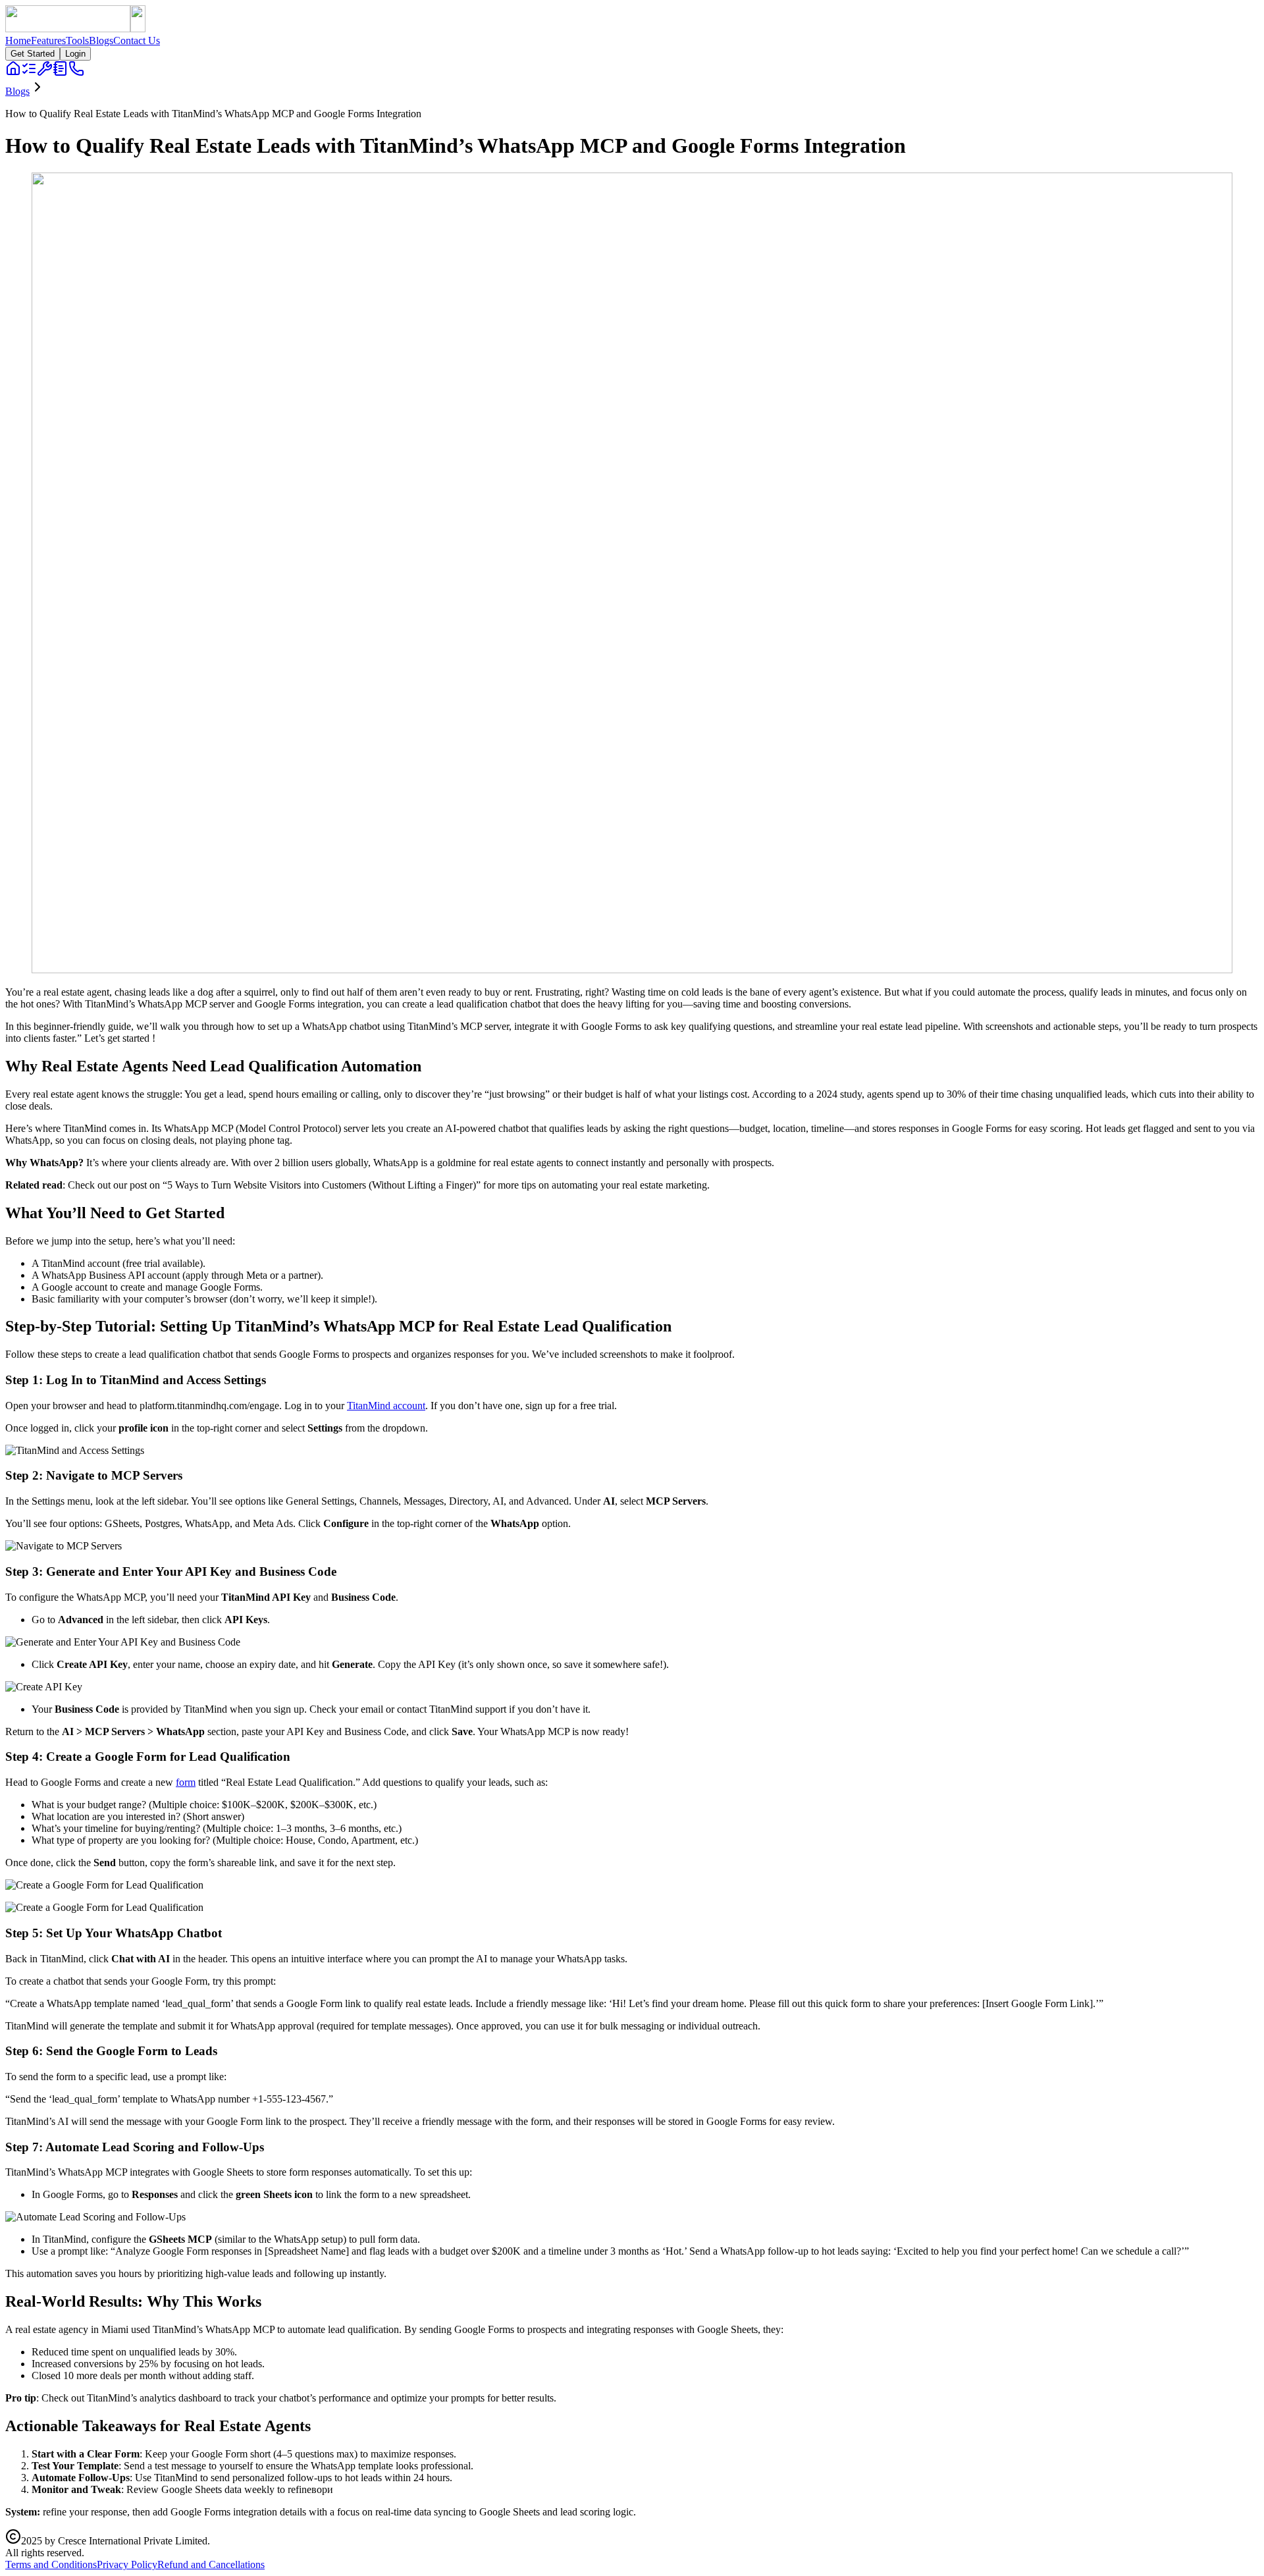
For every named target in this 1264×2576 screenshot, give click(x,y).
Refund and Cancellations (211, 2564)
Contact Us (137, 40)
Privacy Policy (127, 2564)
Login (75, 54)
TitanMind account (386, 1406)
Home (18, 40)
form (186, 1782)
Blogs (101, 40)
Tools (77, 40)
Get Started (33, 54)
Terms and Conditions (51, 2564)
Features (48, 40)
